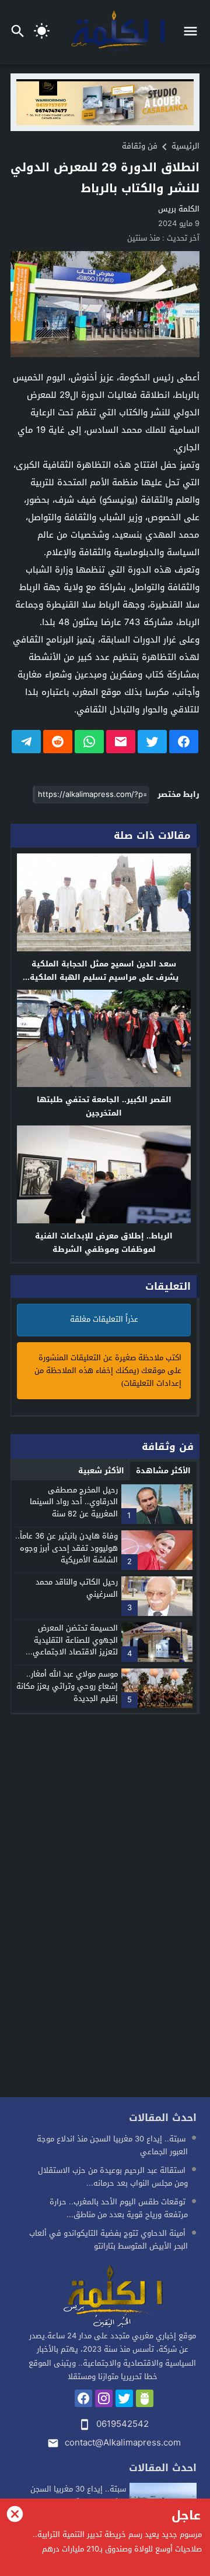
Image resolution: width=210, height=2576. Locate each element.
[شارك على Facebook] (184, 742)
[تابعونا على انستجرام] (104, 2398)
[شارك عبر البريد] (121, 742)
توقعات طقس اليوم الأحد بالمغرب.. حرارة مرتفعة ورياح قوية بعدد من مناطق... (119, 2208)
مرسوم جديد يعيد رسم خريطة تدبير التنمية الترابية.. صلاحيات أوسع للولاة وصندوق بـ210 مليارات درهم (117, 2542)
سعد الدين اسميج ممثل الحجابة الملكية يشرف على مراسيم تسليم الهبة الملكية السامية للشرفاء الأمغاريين (104, 977)
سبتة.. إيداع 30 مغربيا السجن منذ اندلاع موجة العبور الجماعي (112, 2145)
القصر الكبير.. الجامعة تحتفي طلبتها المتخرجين (104, 1106)
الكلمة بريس (179, 209)
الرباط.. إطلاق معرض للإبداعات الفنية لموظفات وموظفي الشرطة (104, 1243)
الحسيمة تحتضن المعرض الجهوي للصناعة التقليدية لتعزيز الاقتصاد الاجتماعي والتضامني (75, 1646)
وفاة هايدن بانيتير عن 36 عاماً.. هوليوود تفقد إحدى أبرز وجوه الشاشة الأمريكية (66, 1548)
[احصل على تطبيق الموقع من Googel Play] (145, 2398)
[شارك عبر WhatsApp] (89, 742)
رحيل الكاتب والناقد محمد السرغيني (77, 1588)
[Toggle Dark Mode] (42, 32)
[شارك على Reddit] (58, 742)
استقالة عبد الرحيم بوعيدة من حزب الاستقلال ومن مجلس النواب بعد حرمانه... (113, 2177)
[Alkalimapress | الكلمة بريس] (113, 2297)
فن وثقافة (140, 146)
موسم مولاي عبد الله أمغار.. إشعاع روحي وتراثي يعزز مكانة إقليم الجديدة (67, 1686)
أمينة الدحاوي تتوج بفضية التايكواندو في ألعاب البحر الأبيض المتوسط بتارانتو (108, 2240)
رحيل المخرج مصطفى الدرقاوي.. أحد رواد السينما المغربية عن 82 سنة (74, 1502)
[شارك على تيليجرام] (26, 742)
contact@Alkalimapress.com (123, 2443)
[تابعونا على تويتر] (124, 2398)
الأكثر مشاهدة (163, 1471)
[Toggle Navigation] (193, 32)
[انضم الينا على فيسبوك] (83, 2398)
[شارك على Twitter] (152, 742)
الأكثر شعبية (101, 1471)
